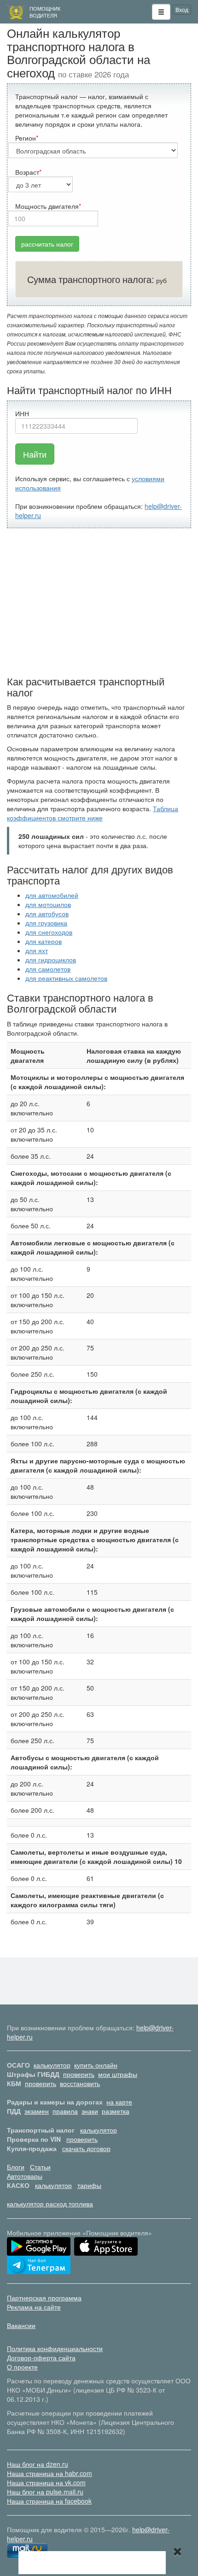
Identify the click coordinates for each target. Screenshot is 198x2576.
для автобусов (47, 914)
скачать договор (86, 2148)
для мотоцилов (48, 904)
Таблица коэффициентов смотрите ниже (93, 813)
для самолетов (48, 969)
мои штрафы (118, 2074)
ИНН (22, 413)
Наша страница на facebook (49, 2501)
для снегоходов (49, 932)
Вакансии (21, 2325)
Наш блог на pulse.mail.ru (45, 2492)
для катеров (44, 941)
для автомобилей (52, 895)
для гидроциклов (51, 960)
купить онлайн (96, 2065)
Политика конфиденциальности (55, 2348)
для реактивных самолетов (66, 978)
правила (65, 2111)
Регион (26, 138)
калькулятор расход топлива (50, 2204)
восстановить (80, 2083)
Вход (182, 9)
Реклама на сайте (34, 2307)
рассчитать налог (47, 244)
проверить (79, 2074)
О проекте (22, 2367)
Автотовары (25, 2176)
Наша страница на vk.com (46, 2482)
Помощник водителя (45, 12)
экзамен (37, 2111)
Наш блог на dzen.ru (38, 2464)
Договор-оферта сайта (41, 2358)
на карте (119, 2102)
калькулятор (52, 2065)
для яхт (37, 950)
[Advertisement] (99, 602)
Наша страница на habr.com (49, 2473)
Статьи (40, 2167)
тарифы (89, 2185)
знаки (90, 2111)
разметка (116, 2111)
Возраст (27, 172)
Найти (35, 454)
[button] (161, 12)
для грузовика (46, 923)
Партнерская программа (44, 2298)
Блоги (16, 2167)
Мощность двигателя (47, 206)
